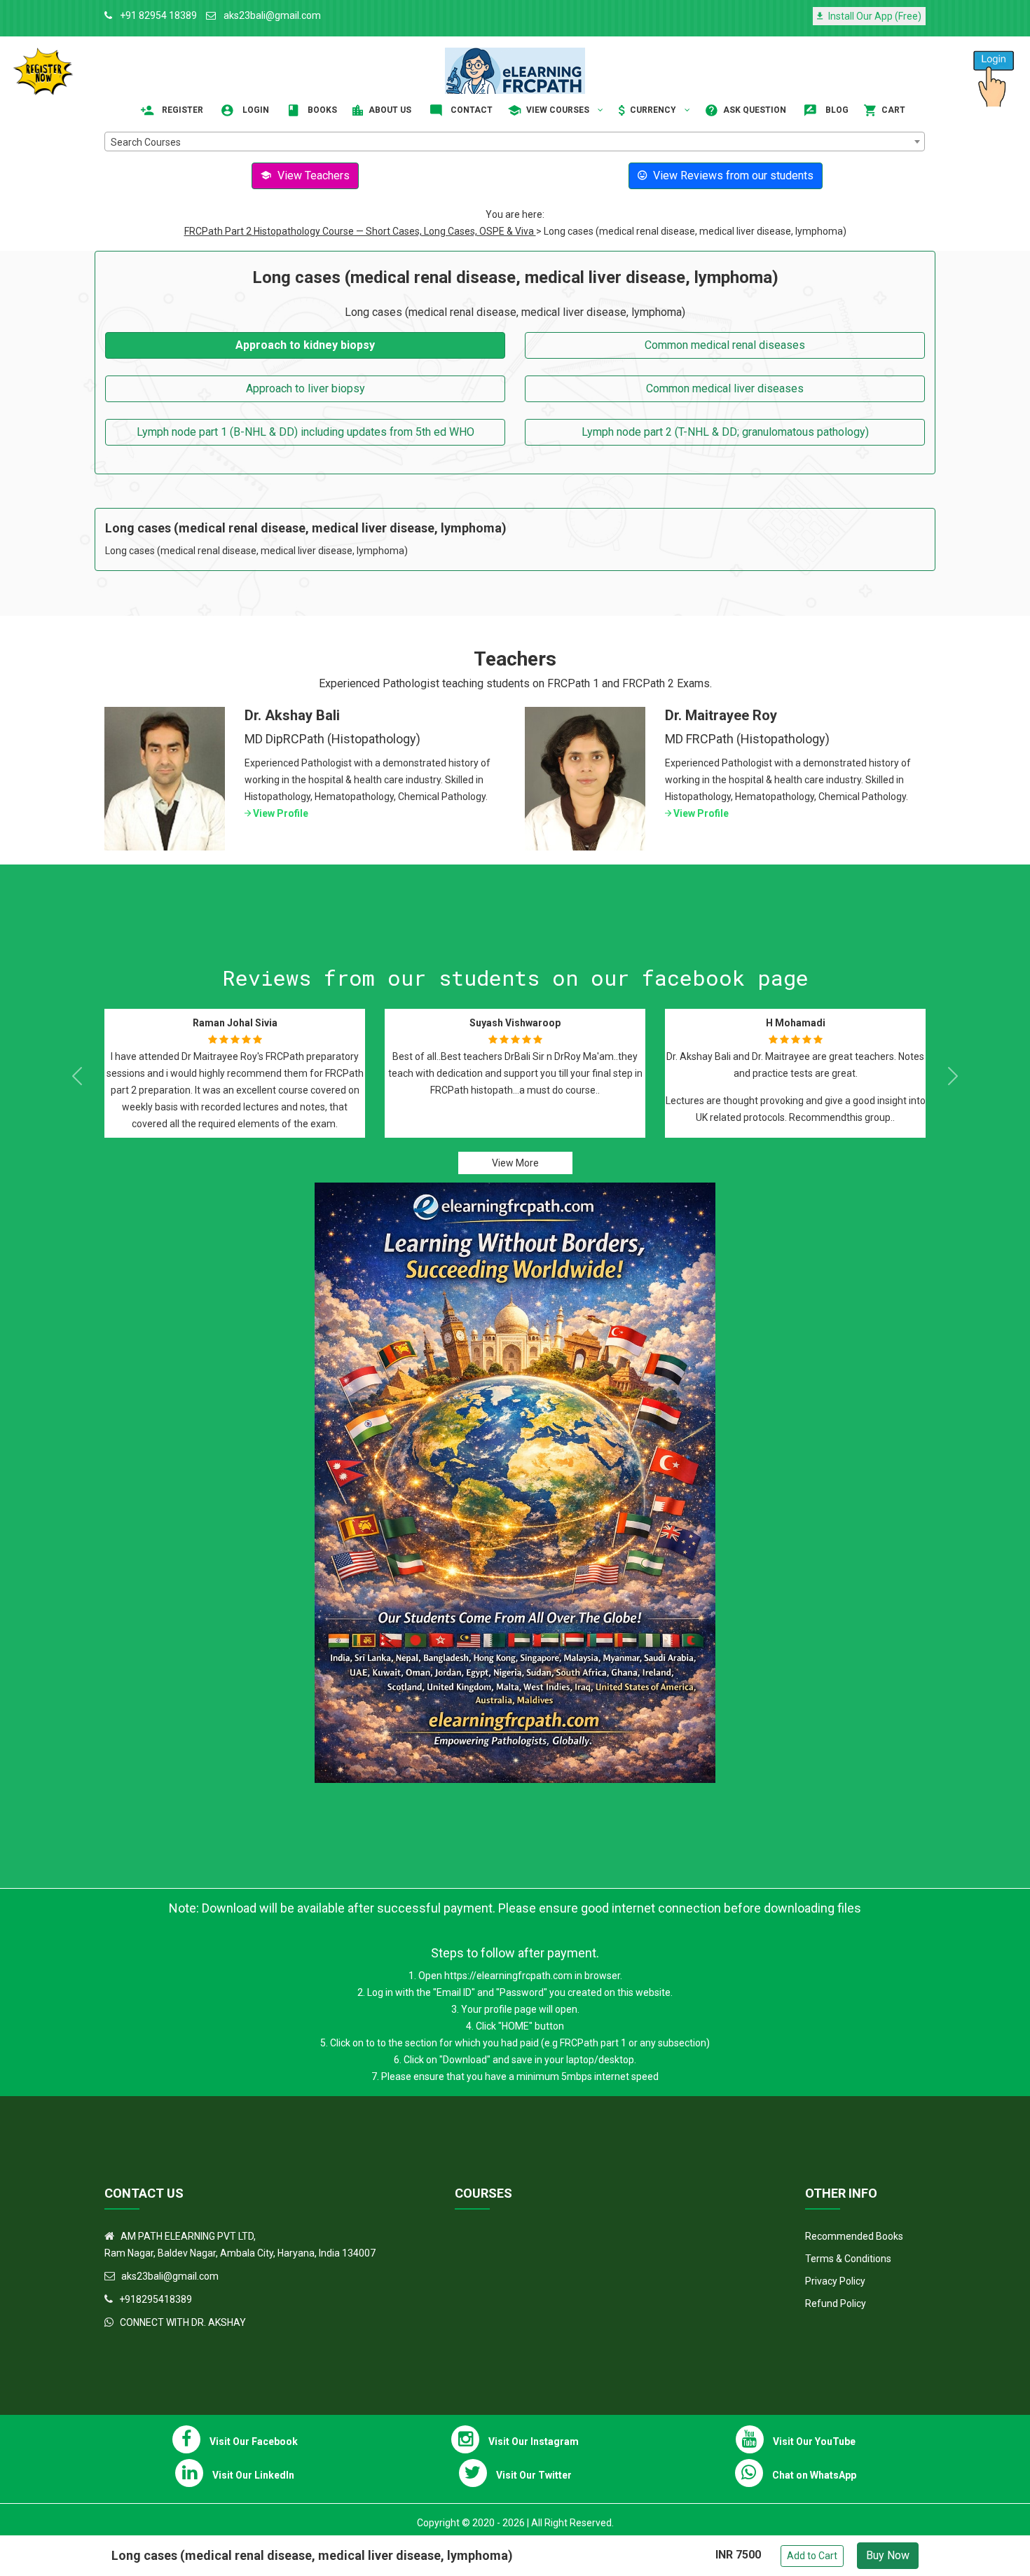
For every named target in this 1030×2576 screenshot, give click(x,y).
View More (515, 1163)
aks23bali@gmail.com (271, 15)
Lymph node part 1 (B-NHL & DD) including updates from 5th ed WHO (305, 432)
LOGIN (255, 110)
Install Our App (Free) (874, 16)
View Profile (280, 813)
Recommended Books (854, 2236)
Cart (892, 110)
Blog (836, 110)
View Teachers (312, 175)
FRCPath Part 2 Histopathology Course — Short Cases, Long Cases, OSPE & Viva (360, 231)
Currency (653, 110)
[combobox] (515, 142)
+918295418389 (156, 2299)
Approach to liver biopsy (305, 388)
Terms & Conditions (848, 2259)
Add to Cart (812, 2556)
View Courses (558, 110)
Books (321, 110)
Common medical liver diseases (725, 388)
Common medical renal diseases (725, 345)
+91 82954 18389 (157, 15)
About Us (389, 110)
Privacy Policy (835, 2281)
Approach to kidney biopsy (305, 345)
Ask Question (754, 110)
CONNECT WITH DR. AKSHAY (183, 2322)
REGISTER (181, 110)
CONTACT (471, 110)
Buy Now (888, 2555)
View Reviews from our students (732, 175)
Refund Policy (836, 2303)
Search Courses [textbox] (146, 142)
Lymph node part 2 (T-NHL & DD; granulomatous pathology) (725, 432)
